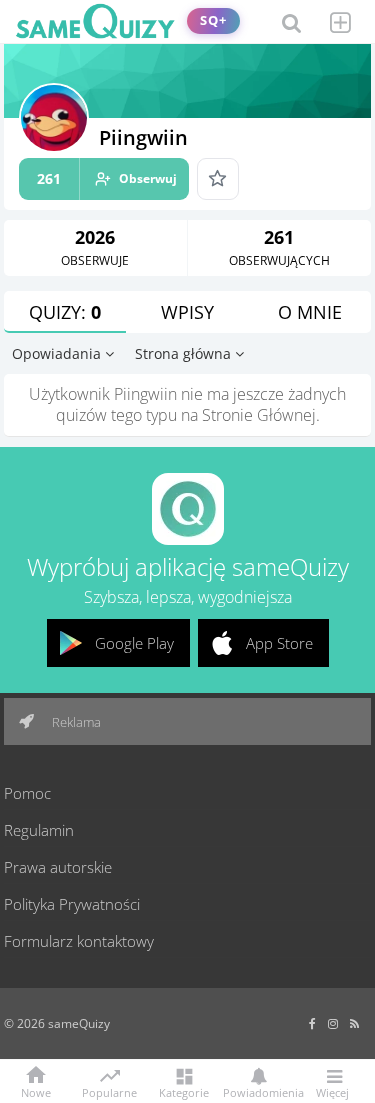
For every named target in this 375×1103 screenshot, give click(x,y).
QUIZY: (65, 312)
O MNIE (310, 312)
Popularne (109, 1091)
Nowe (36, 1091)
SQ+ (213, 20)
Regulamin (39, 830)
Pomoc (27, 793)
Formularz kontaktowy (79, 941)
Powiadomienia (258, 1091)
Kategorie (184, 1091)
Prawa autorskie (58, 867)
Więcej (332, 1091)
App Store (279, 643)
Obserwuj (107, 178)
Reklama (75, 722)
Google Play (134, 643)
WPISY (187, 312)
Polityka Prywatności (72, 904)
